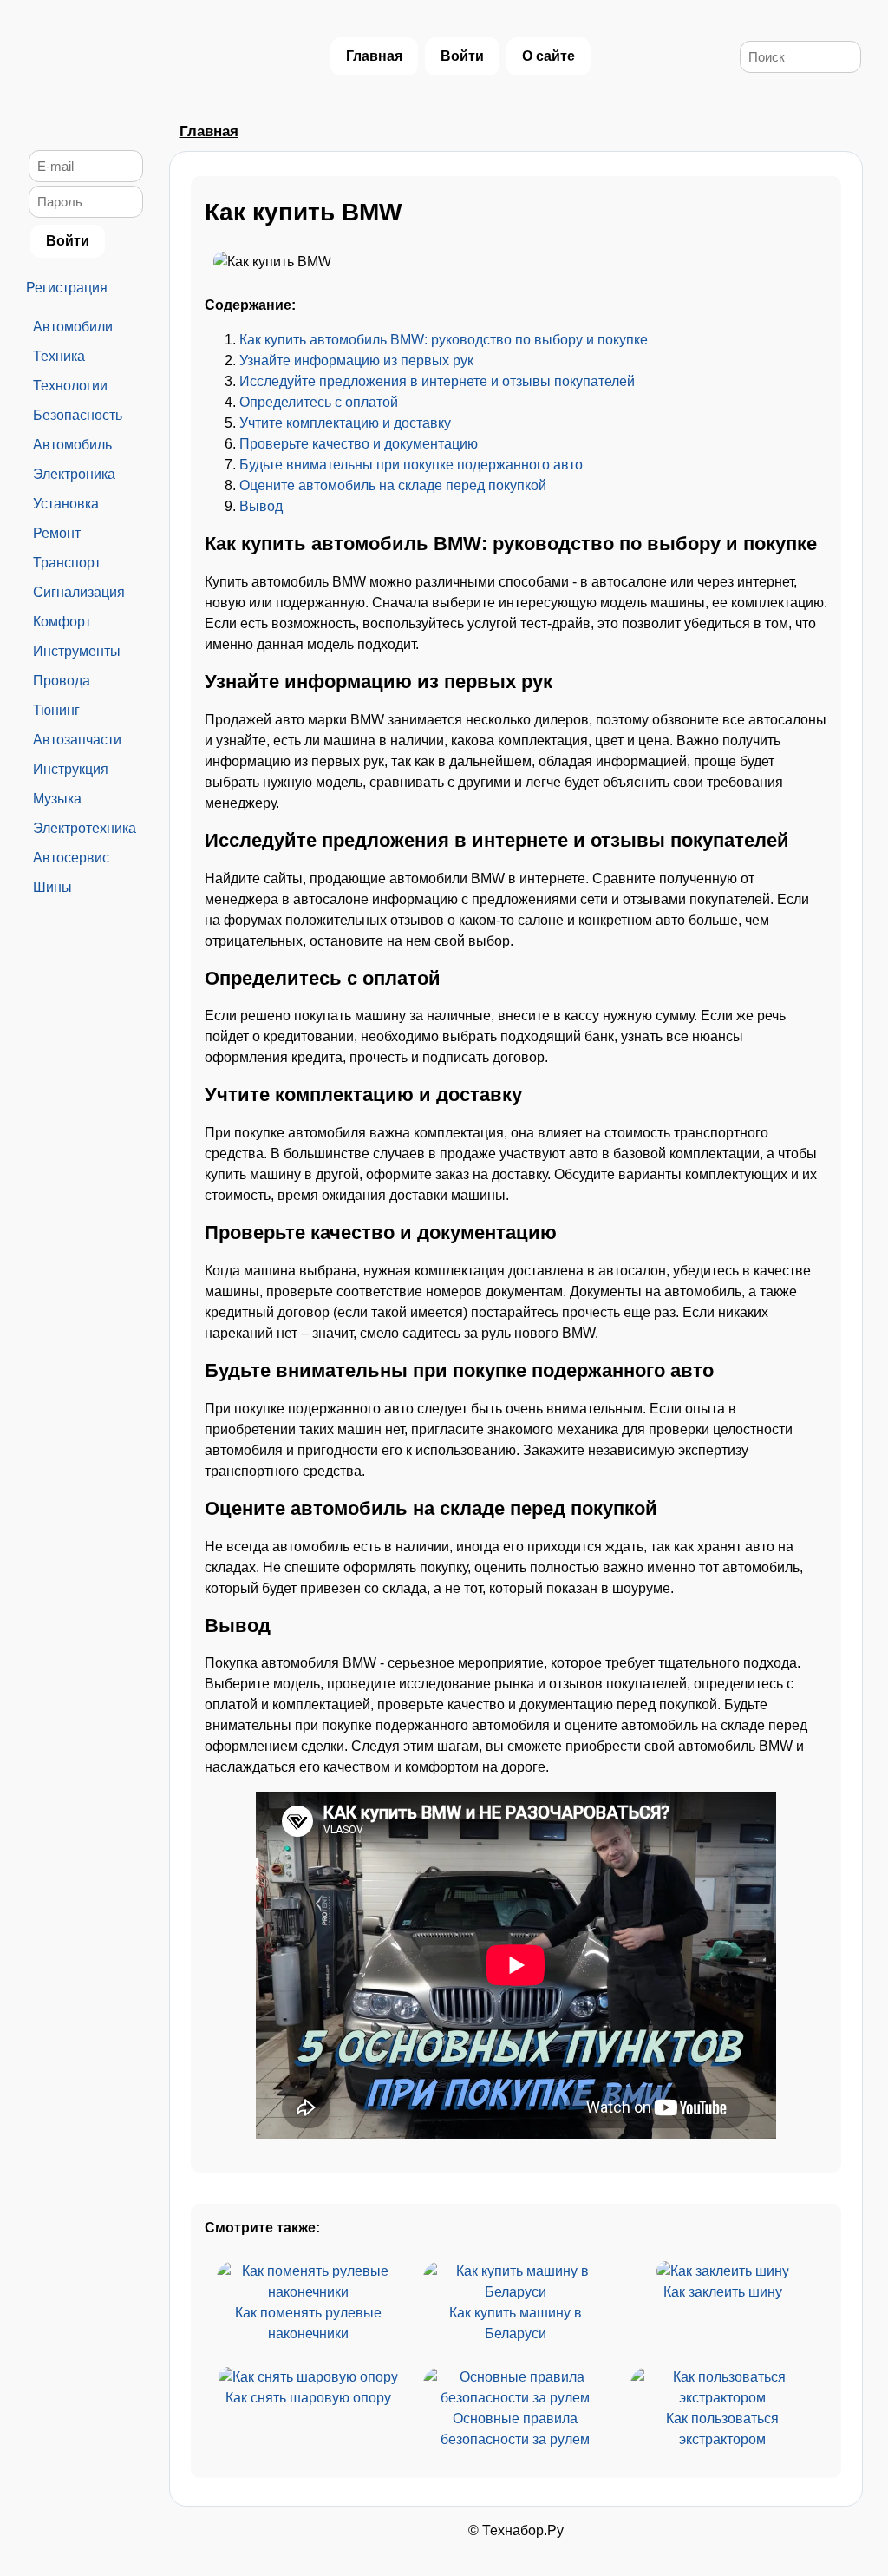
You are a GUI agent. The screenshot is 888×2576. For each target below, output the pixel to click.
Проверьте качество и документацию (359, 444)
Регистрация (67, 288)
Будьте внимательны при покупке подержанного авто (411, 465)
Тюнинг (56, 710)
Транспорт (67, 563)
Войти (462, 56)
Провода (62, 681)
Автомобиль (72, 445)
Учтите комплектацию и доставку (345, 423)
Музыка (57, 799)
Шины (52, 887)
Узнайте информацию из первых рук (356, 361)
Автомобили (73, 327)
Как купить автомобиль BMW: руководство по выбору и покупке (444, 340)
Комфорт (62, 622)
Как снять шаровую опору (308, 2398)
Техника (59, 356)
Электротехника (85, 828)
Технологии (70, 386)
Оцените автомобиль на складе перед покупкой (393, 485)
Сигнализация (79, 592)
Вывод (261, 506)
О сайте (548, 56)
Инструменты (77, 651)
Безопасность (78, 415)
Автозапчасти (77, 740)
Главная (374, 56)
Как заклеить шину (723, 2292)
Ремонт (57, 533)
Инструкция (71, 769)
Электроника (74, 474)
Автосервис (71, 858)
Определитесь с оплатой (319, 402)
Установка (66, 504)
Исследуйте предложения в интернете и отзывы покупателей (437, 381)
